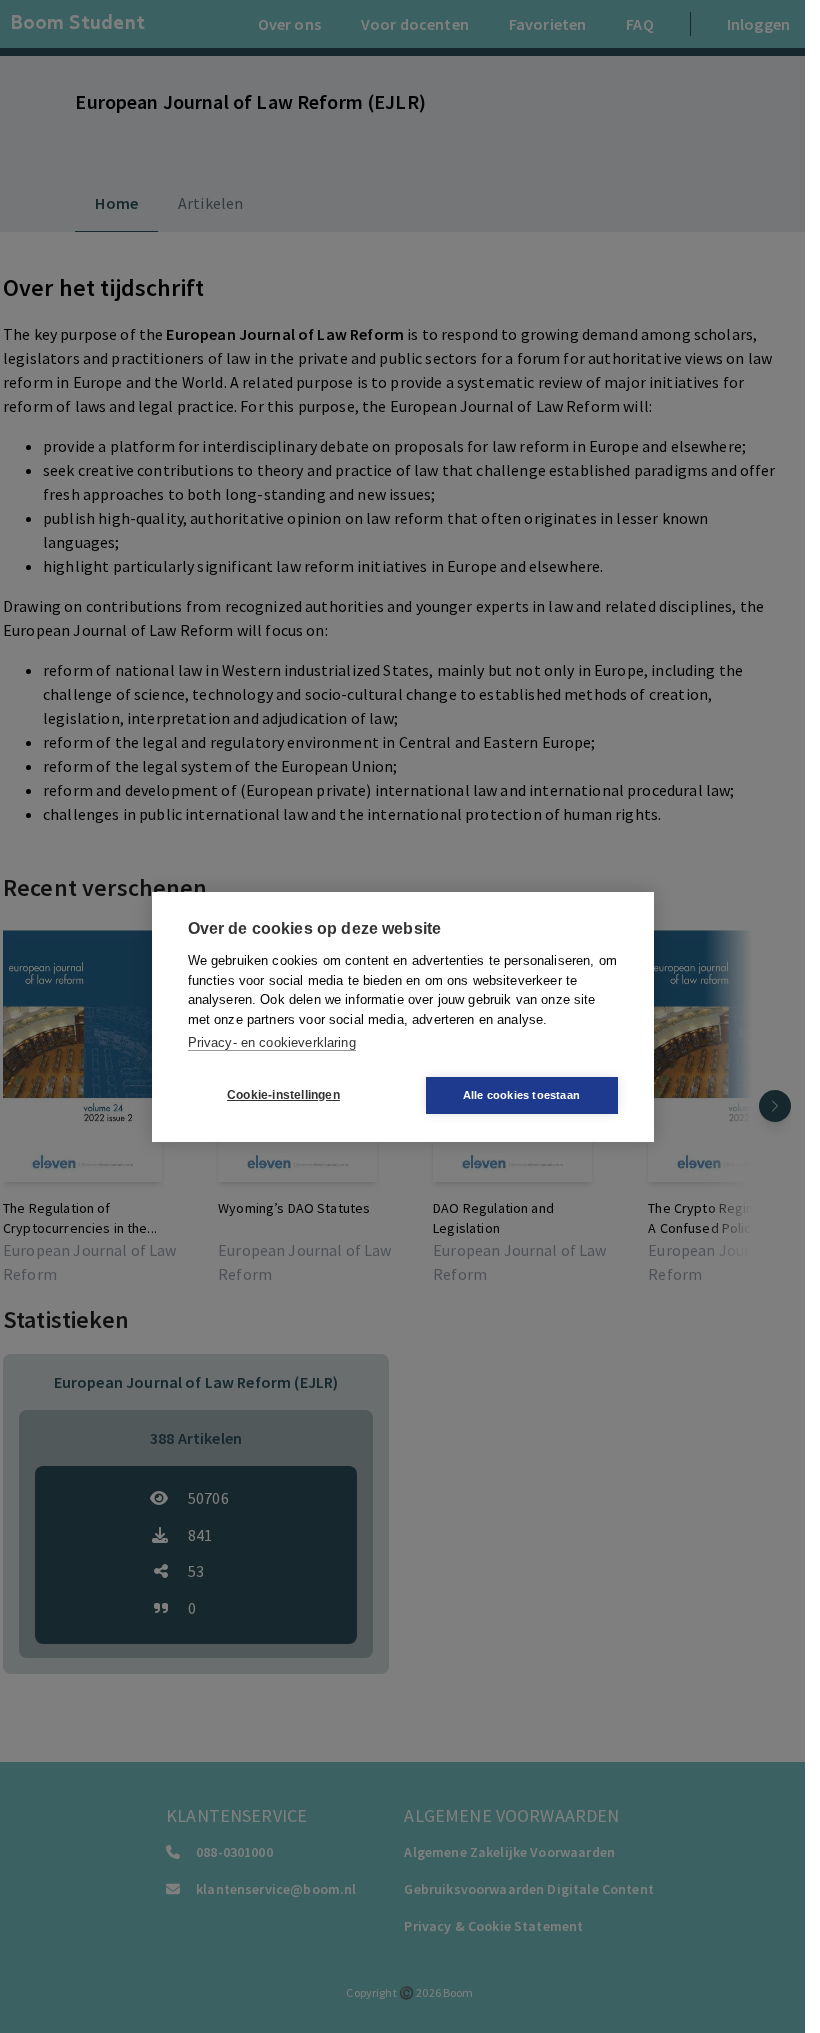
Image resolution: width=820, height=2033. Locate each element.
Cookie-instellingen (283, 1095)
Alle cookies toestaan (521, 1095)
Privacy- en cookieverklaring (272, 1042)
